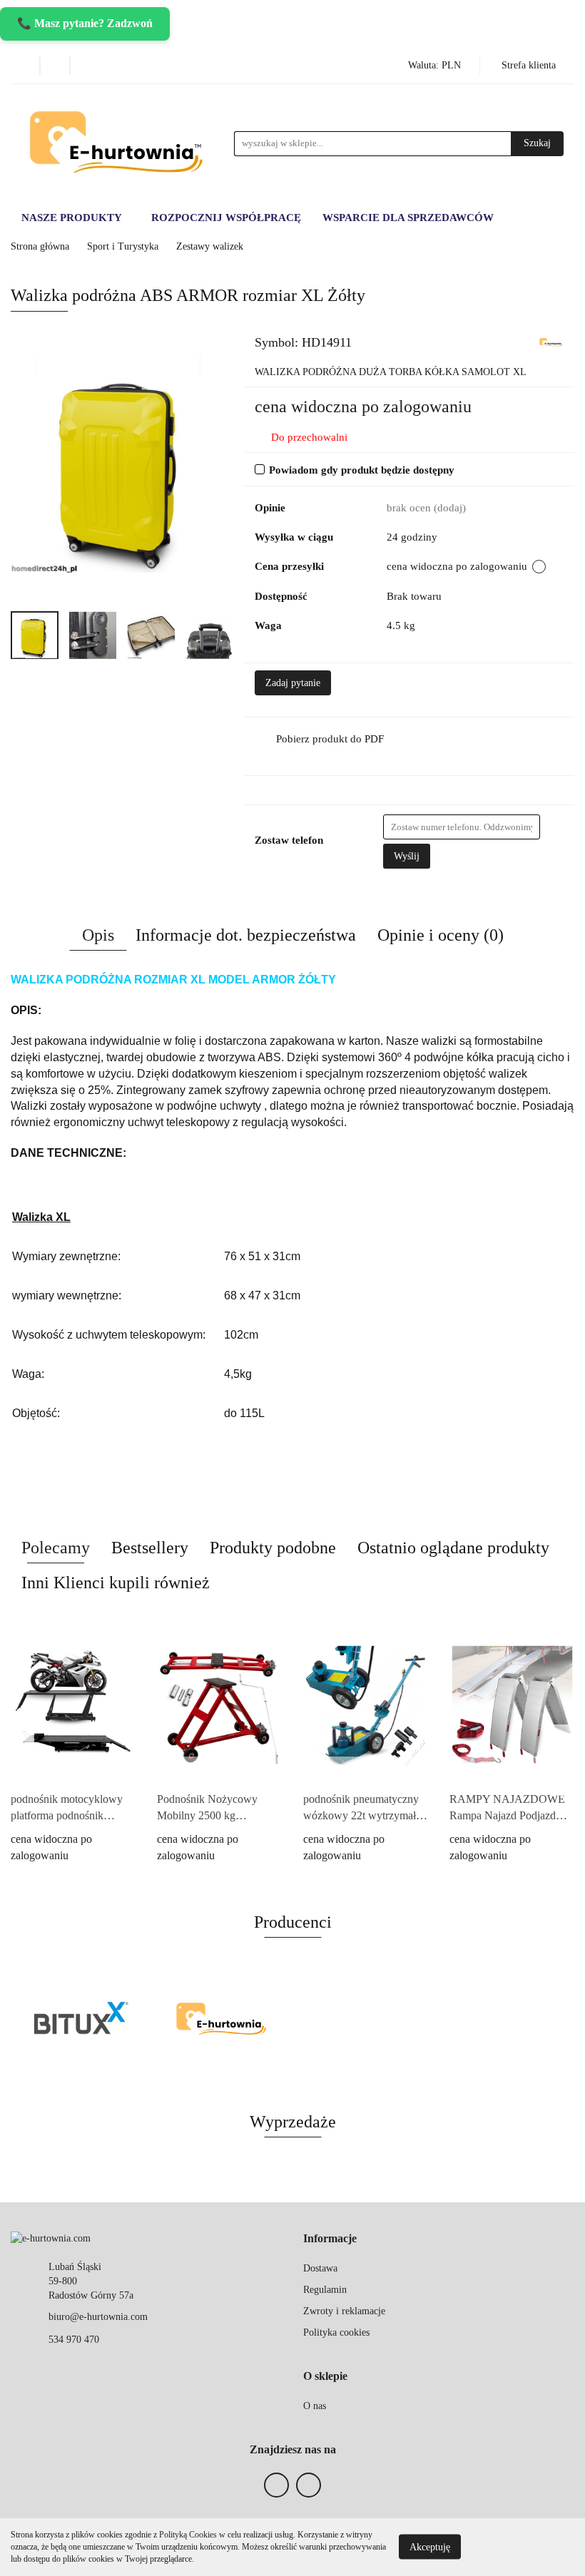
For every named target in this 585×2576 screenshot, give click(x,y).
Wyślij (407, 856)
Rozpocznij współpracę (226, 218)
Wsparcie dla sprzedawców (408, 218)
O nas (315, 2406)
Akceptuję (430, 2547)
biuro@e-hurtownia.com (98, 2317)
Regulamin (325, 2290)
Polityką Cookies (188, 2535)
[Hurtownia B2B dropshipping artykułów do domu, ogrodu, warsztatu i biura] (551, 341)
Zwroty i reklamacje (344, 2311)
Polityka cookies (336, 2332)
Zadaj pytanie (293, 683)
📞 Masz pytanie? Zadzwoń (85, 23)
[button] (330, 2239)
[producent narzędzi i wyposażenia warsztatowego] (81, 2020)
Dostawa (320, 2268)
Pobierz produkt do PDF (330, 739)
